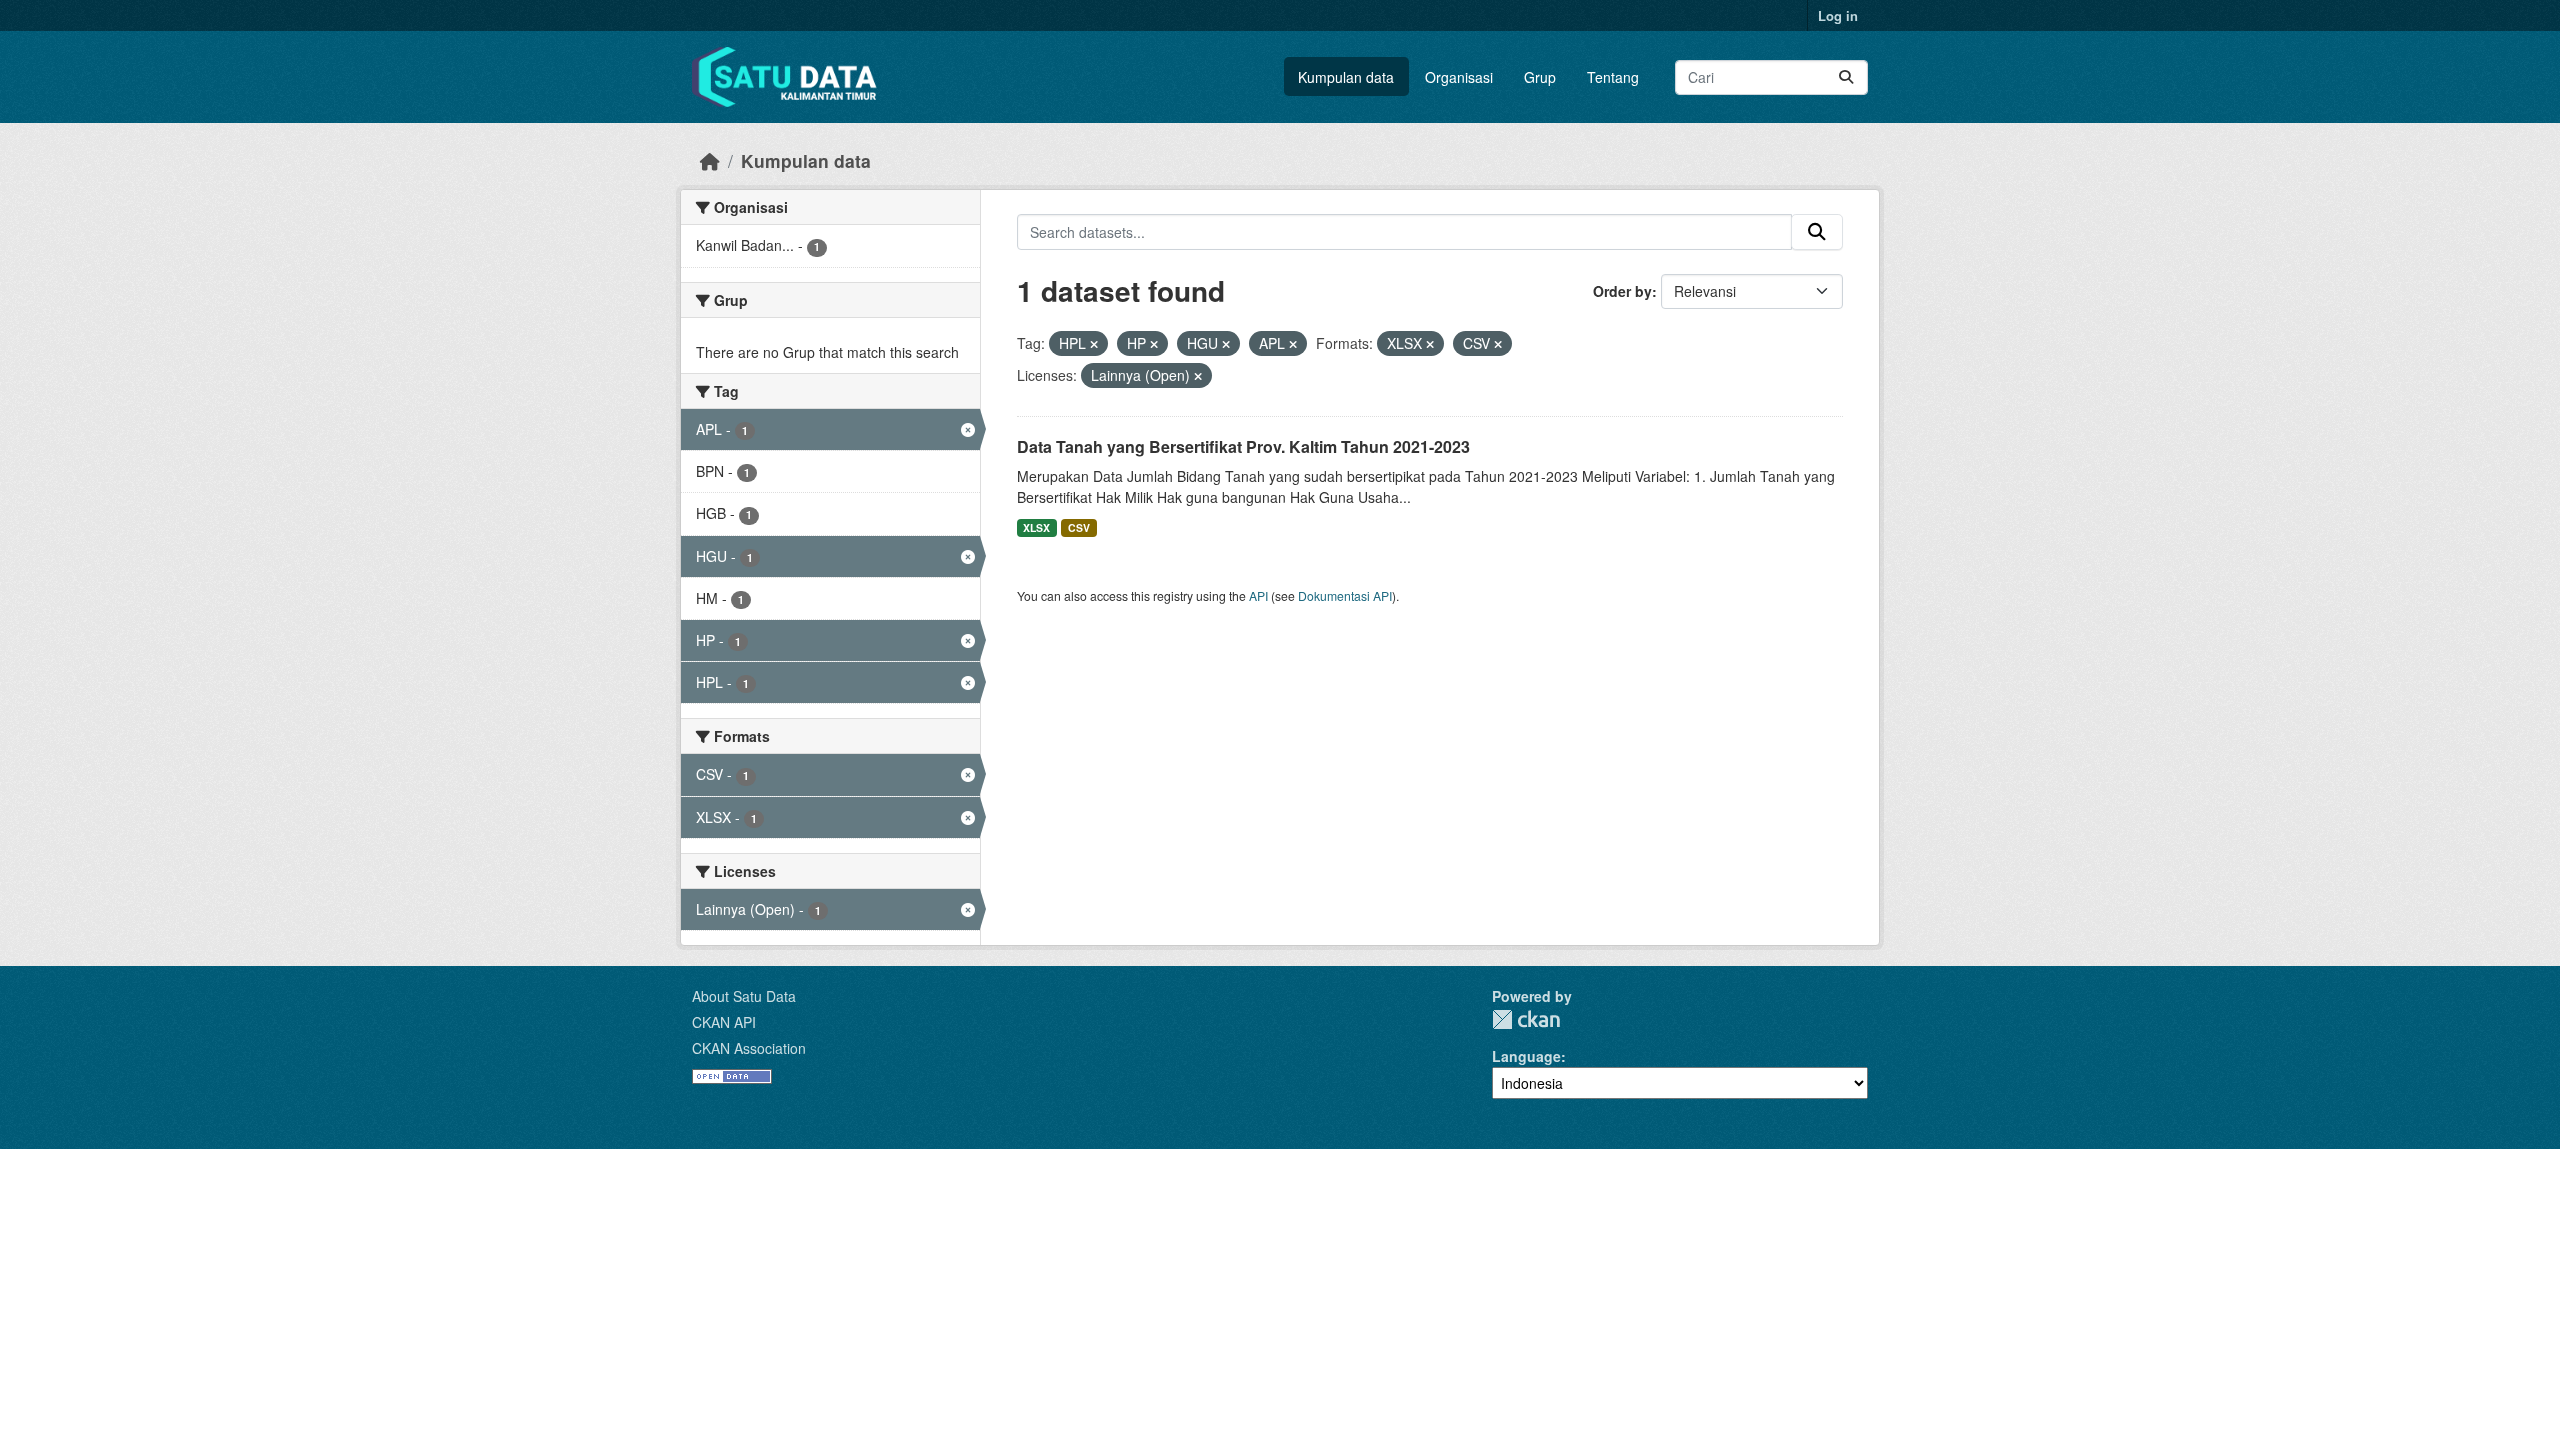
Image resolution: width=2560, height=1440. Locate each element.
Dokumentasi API (1345, 595)
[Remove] (1094, 344)
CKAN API (724, 1022)
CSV (1079, 527)
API (1258, 595)
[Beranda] (710, 160)
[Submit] (1846, 77)
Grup (1540, 77)
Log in (1838, 15)
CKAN (1526, 1019)
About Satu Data (744, 996)
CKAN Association (749, 1048)
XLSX (1036, 527)
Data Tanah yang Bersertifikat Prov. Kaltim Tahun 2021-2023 (1243, 446)
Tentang (1613, 77)
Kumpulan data (1346, 77)
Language (1526, 1056)
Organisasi (1459, 77)
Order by (1622, 291)
